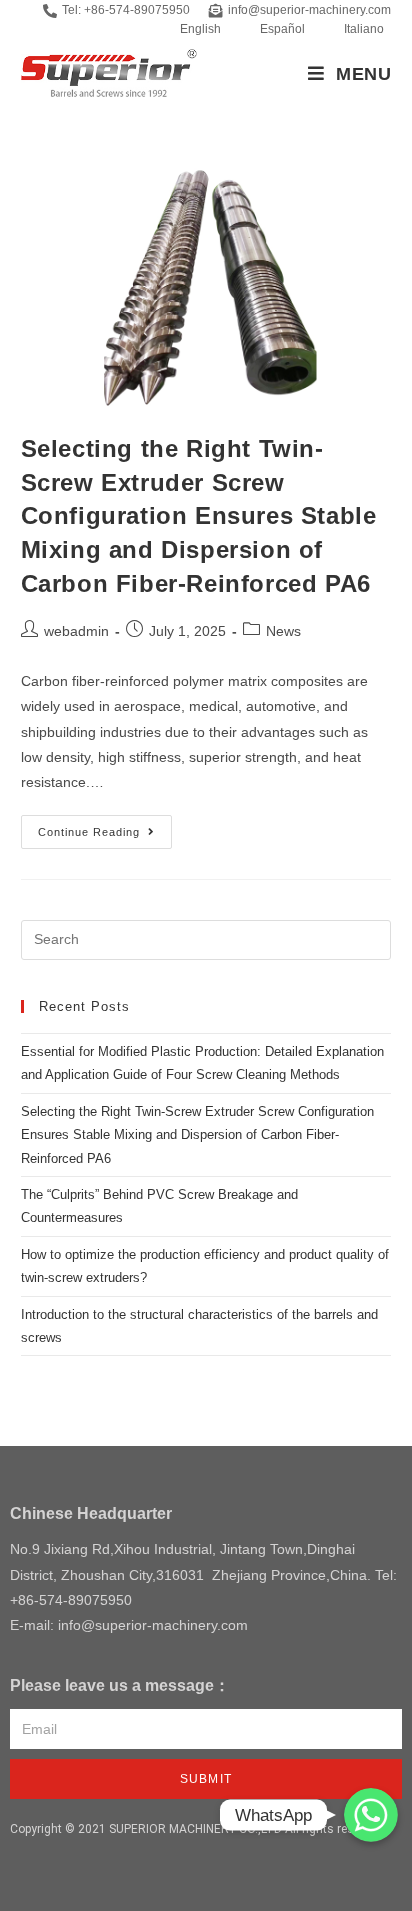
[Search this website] (206, 939)
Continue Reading (105, 826)
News (283, 631)
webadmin (76, 631)
